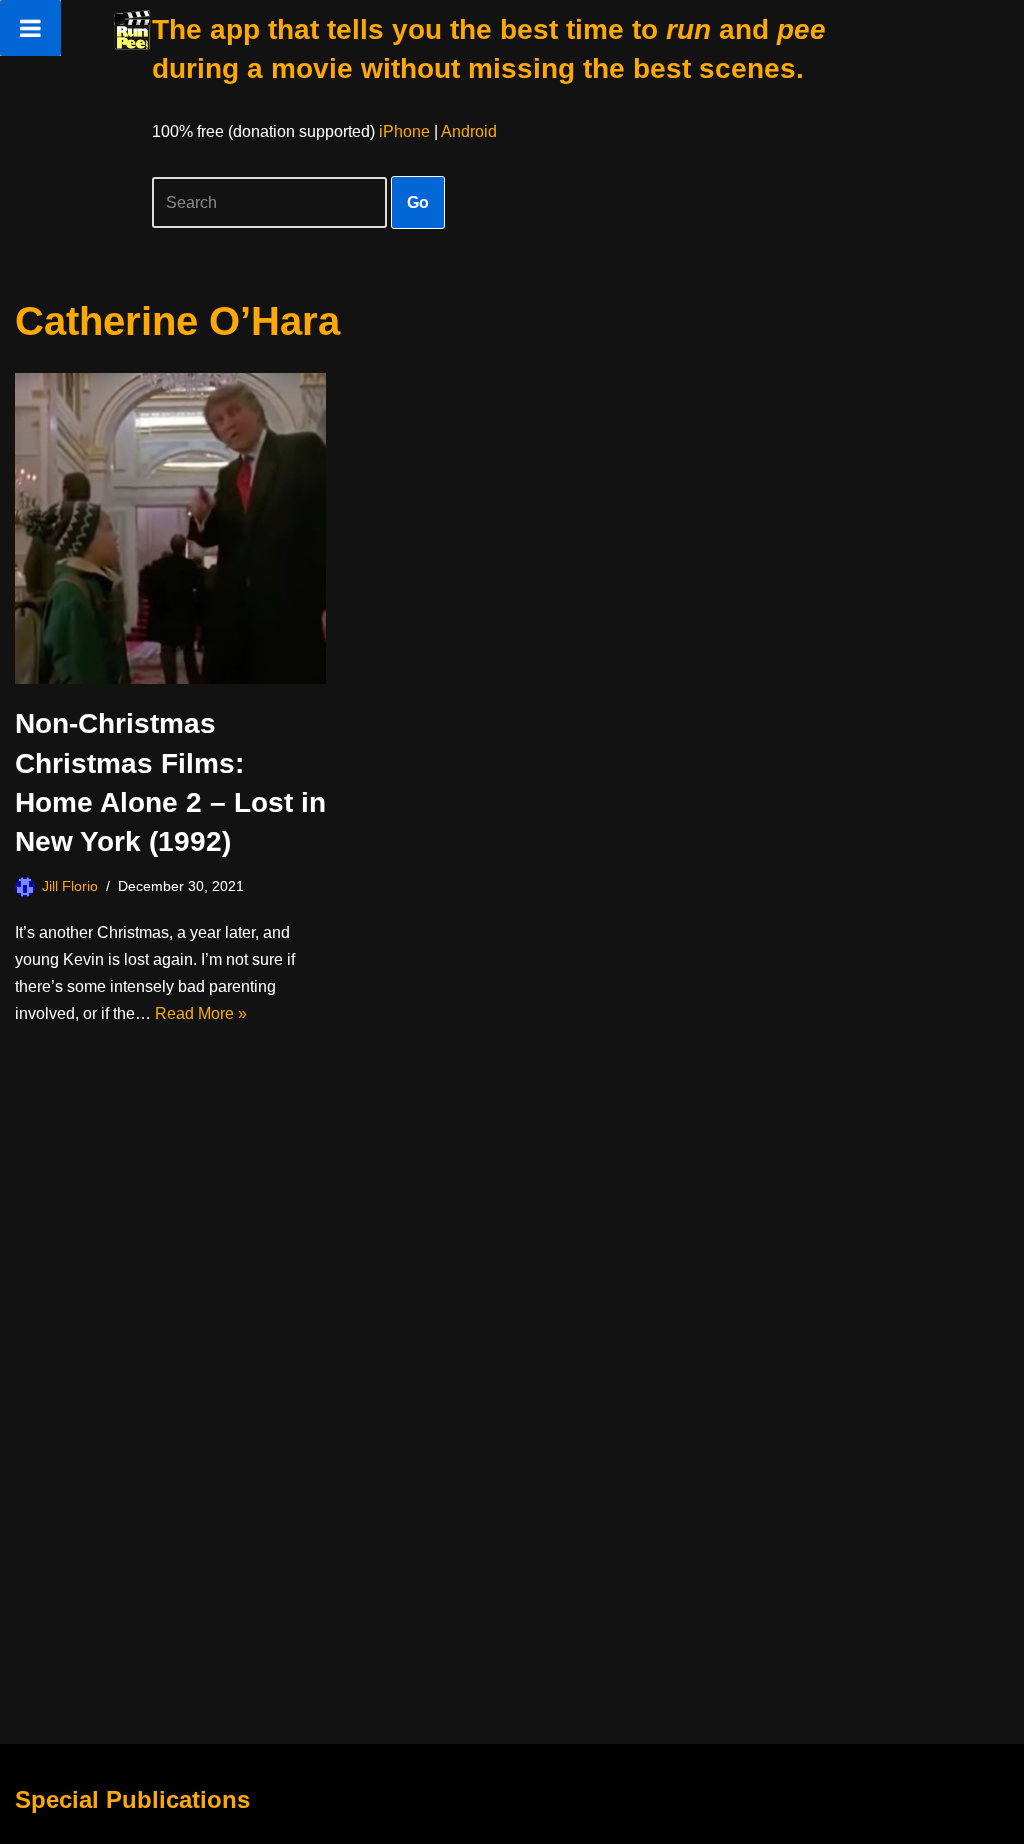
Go (418, 202)
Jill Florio (70, 886)
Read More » (201, 1013)
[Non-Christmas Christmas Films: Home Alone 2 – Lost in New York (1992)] (170, 528)
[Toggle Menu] (30, 28)
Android (469, 131)
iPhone (404, 131)
